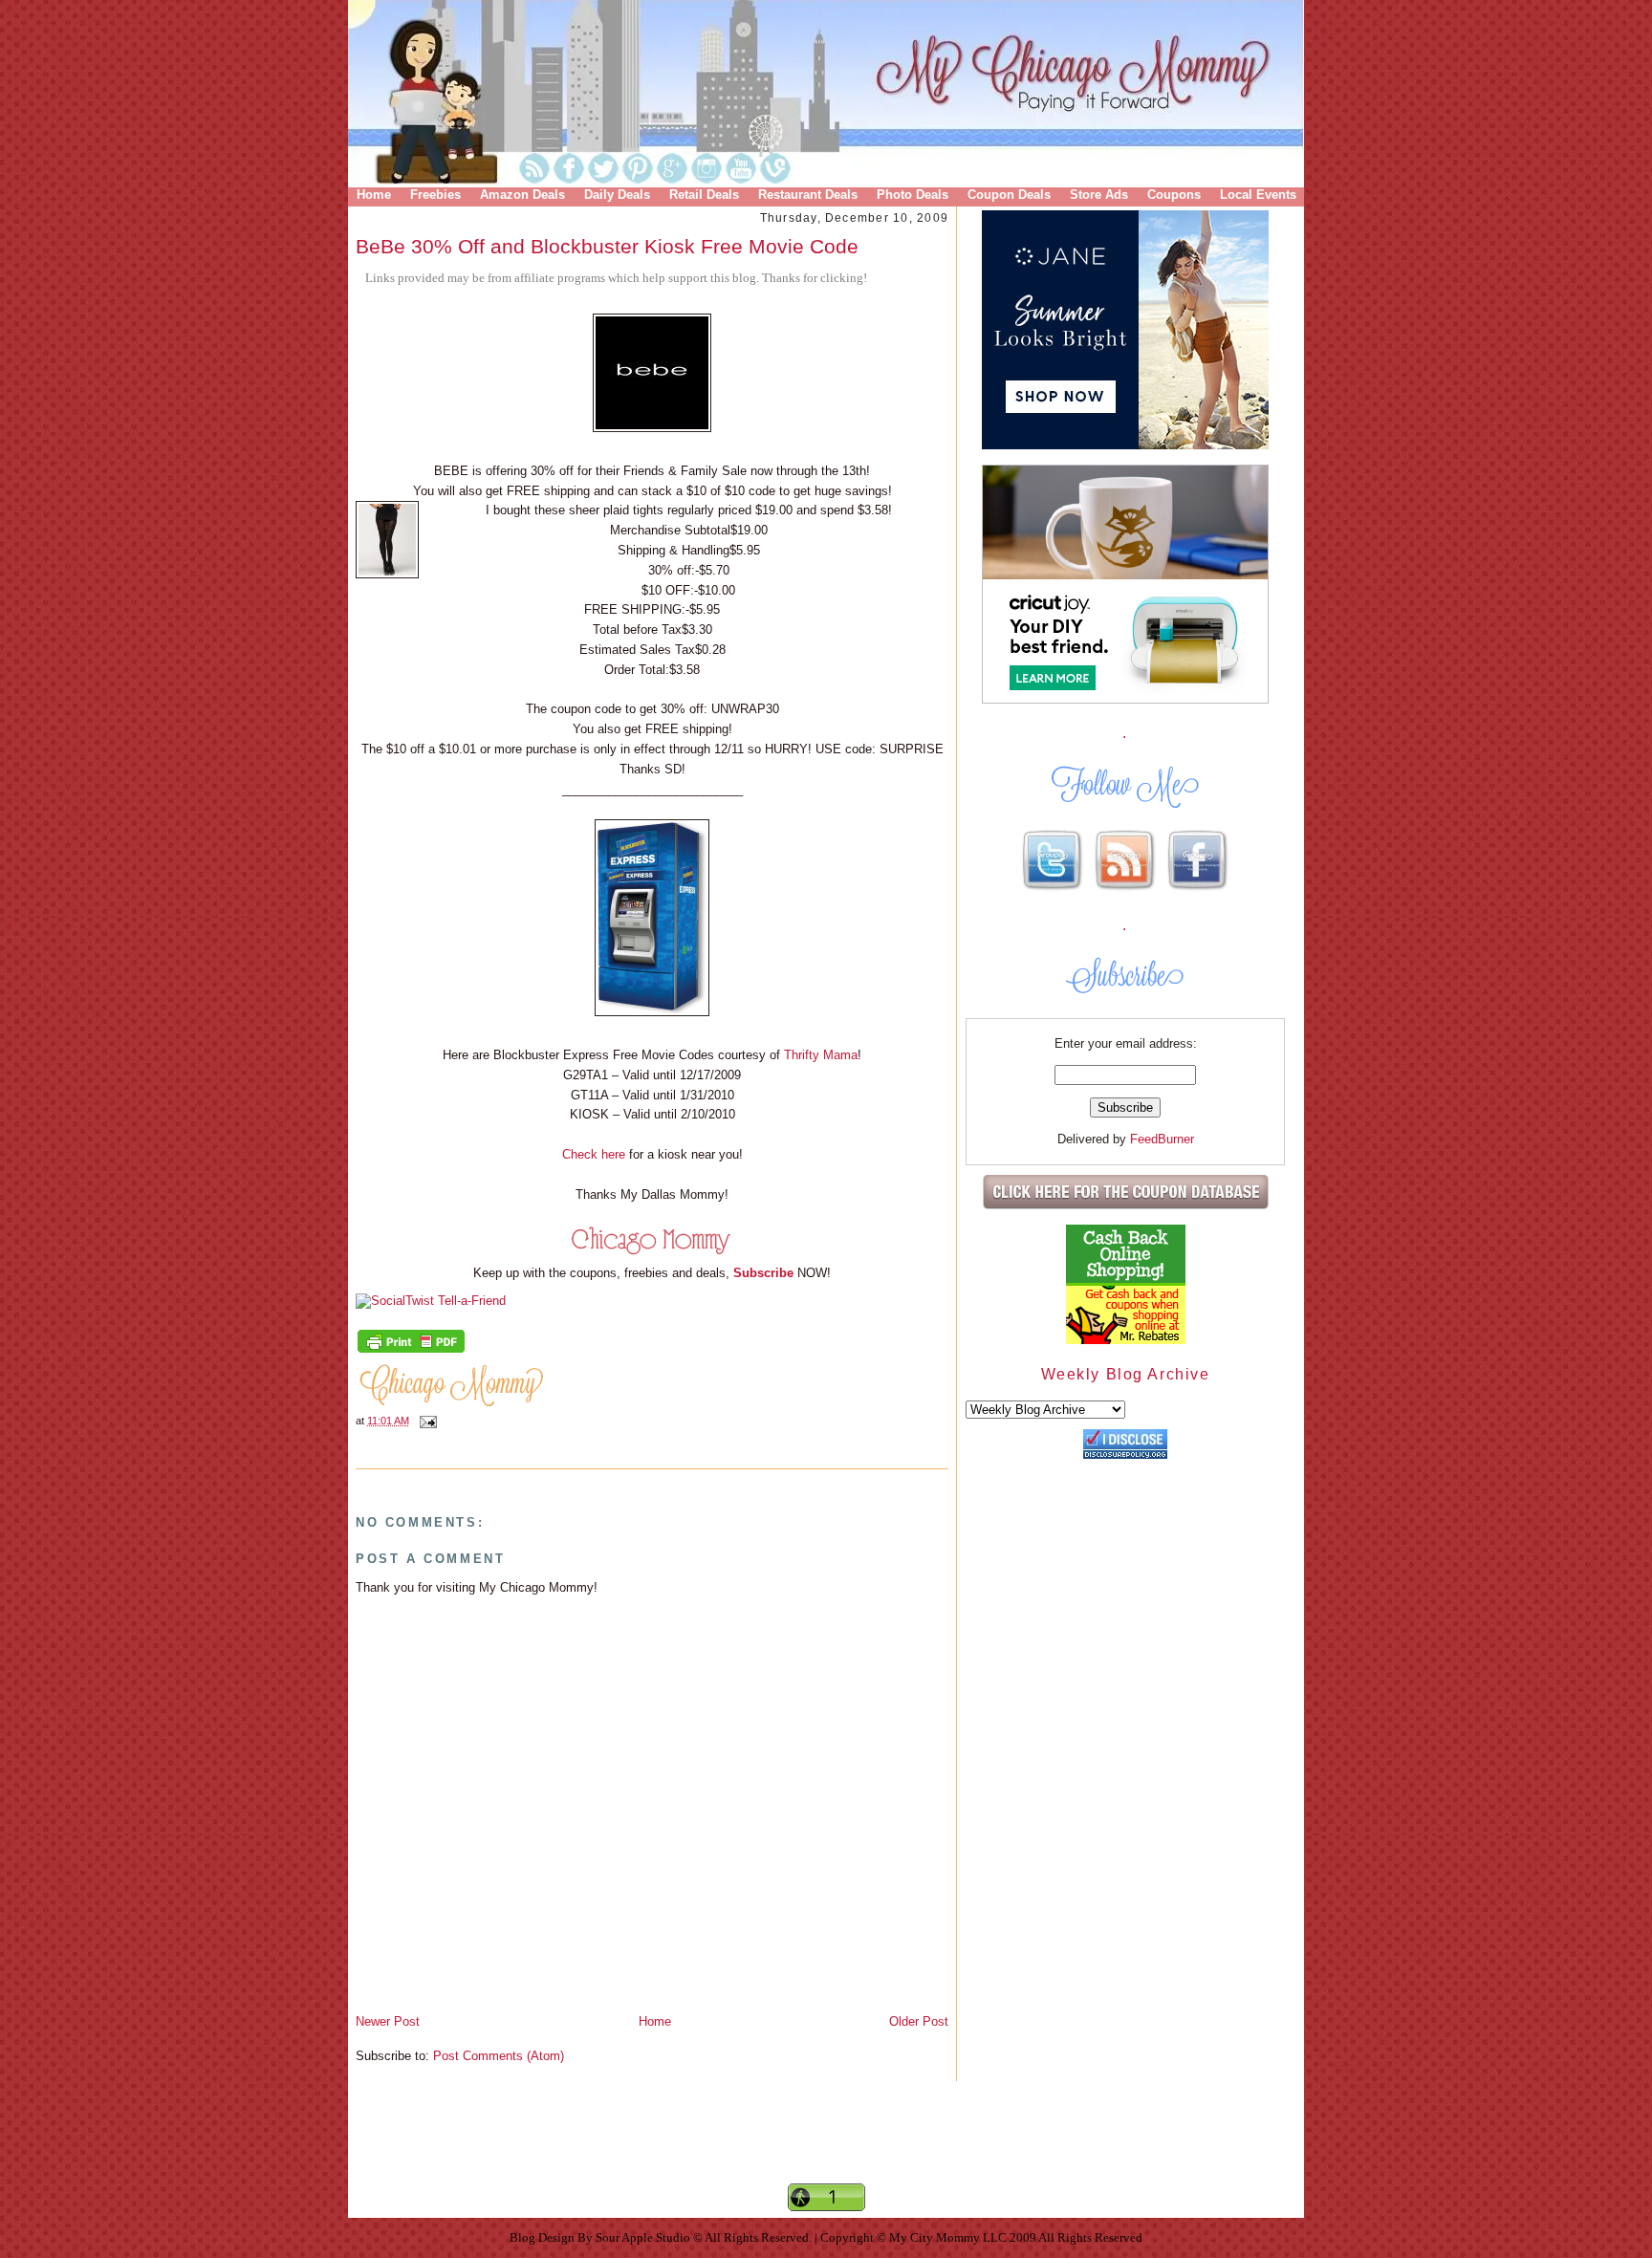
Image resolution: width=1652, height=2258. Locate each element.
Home (374, 195)
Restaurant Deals (808, 195)
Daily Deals (617, 195)
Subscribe (763, 1273)
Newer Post (388, 2021)
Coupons (1174, 195)
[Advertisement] (826, 2148)
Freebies (435, 195)
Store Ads (1099, 195)
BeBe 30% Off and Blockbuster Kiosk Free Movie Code (607, 246)
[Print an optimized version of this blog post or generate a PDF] (411, 1351)
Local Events (1258, 195)
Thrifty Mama (821, 1055)
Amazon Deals (522, 195)
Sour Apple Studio (644, 2237)
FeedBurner (1162, 1139)
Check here (594, 1154)
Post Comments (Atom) (499, 2056)
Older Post (919, 2021)
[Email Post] (425, 1421)
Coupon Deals (1009, 195)
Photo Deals (913, 195)
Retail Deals (704, 195)
